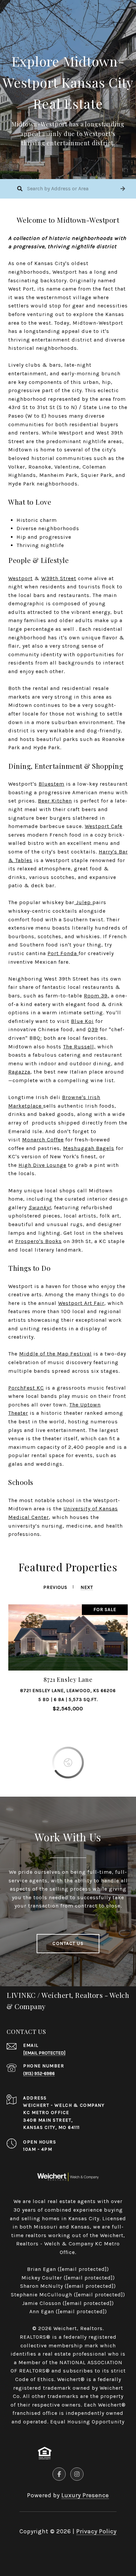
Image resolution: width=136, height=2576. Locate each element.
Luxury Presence (85, 2495)
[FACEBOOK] (59, 2474)
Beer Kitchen (55, 801)
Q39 (93, 1029)
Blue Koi (82, 1021)
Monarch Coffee (43, 1140)
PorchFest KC (26, 1388)
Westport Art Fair (81, 1303)
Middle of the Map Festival (55, 1354)
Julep (83, 902)
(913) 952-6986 (39, 2073)
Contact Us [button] (68, 1943)
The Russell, (79, 1047)
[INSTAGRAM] (77, 2474)
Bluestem (51, 784)
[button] (123, 189)
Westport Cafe (104, 826)
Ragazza (19, 1072)
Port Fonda (62, 953)
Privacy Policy (96, 2531)
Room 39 (96, 996)
